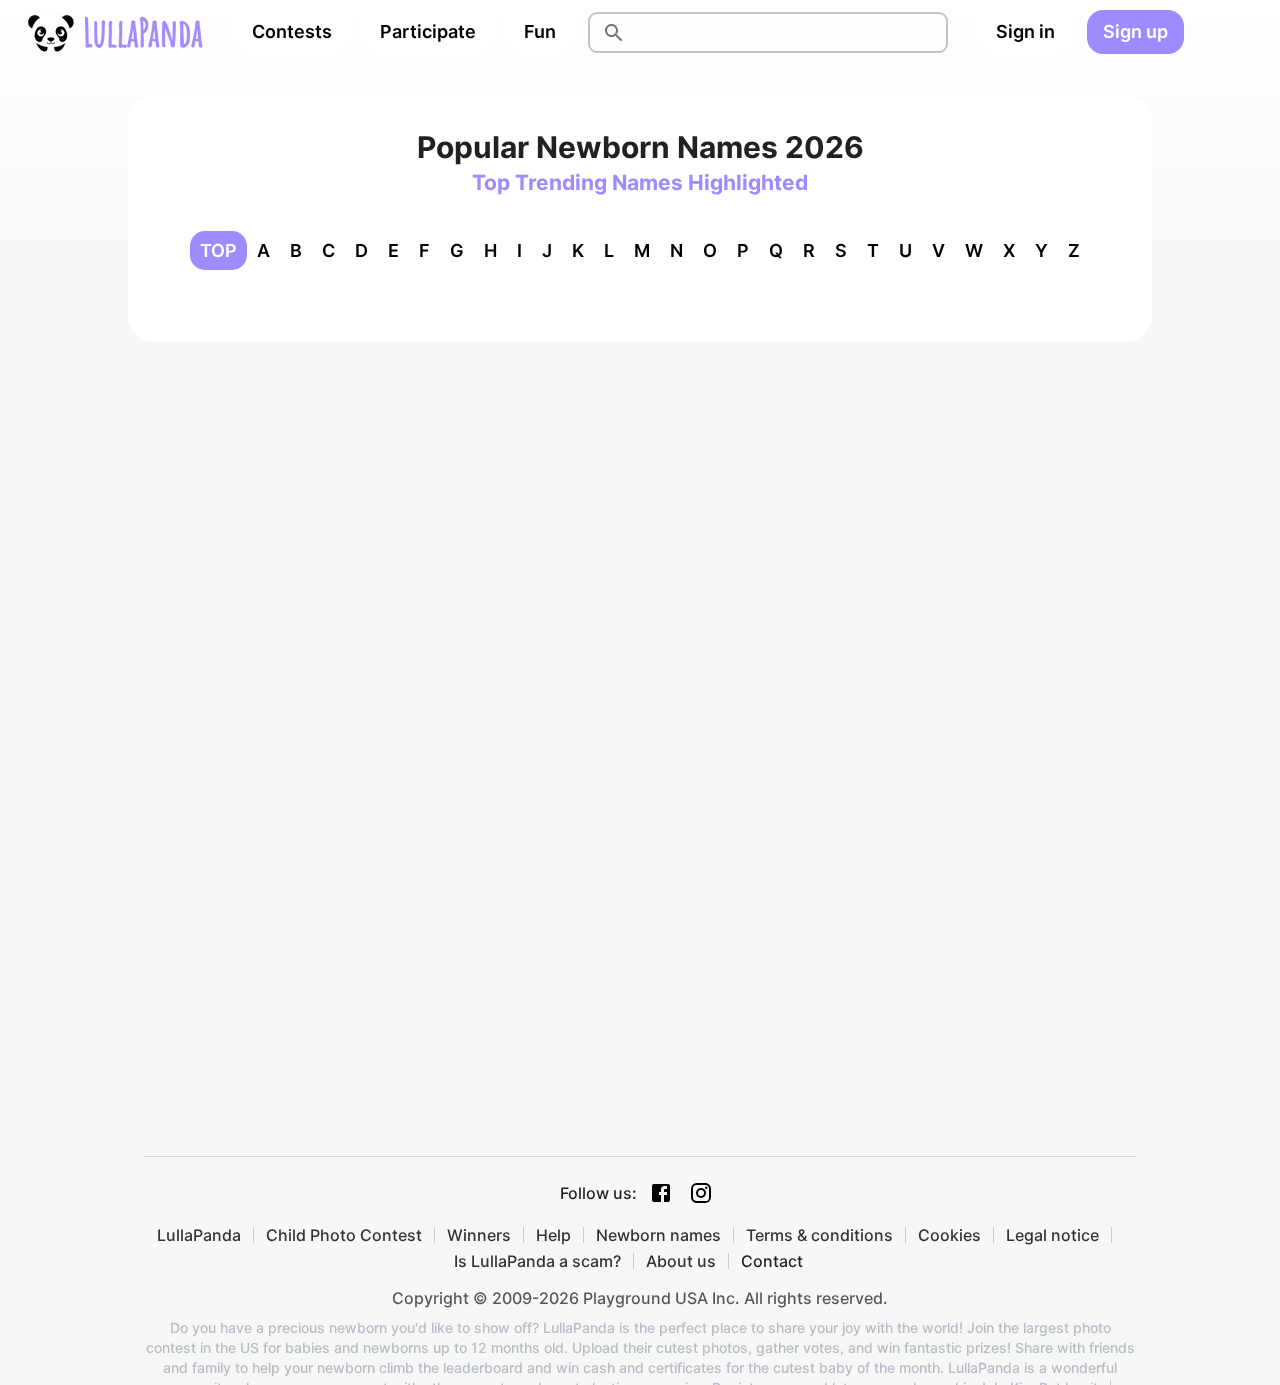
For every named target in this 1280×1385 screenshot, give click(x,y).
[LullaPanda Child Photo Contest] (114, 32)
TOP (218, 250)
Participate (428, 31)
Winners (479, 1235)
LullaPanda (199, 1235)
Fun (540, 31)
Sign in (1025, 31)
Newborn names (658, 1235)
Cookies (949, 1235)
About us (681, 1261)
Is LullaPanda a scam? (537, 1261)
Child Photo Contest (344, 1235)
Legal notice (1052, 1235)
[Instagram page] (701, 1193)
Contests (292, 31)
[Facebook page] (661, 1193)
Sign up (1135, 31)
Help (553, 1235)
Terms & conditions (819, 1235)
